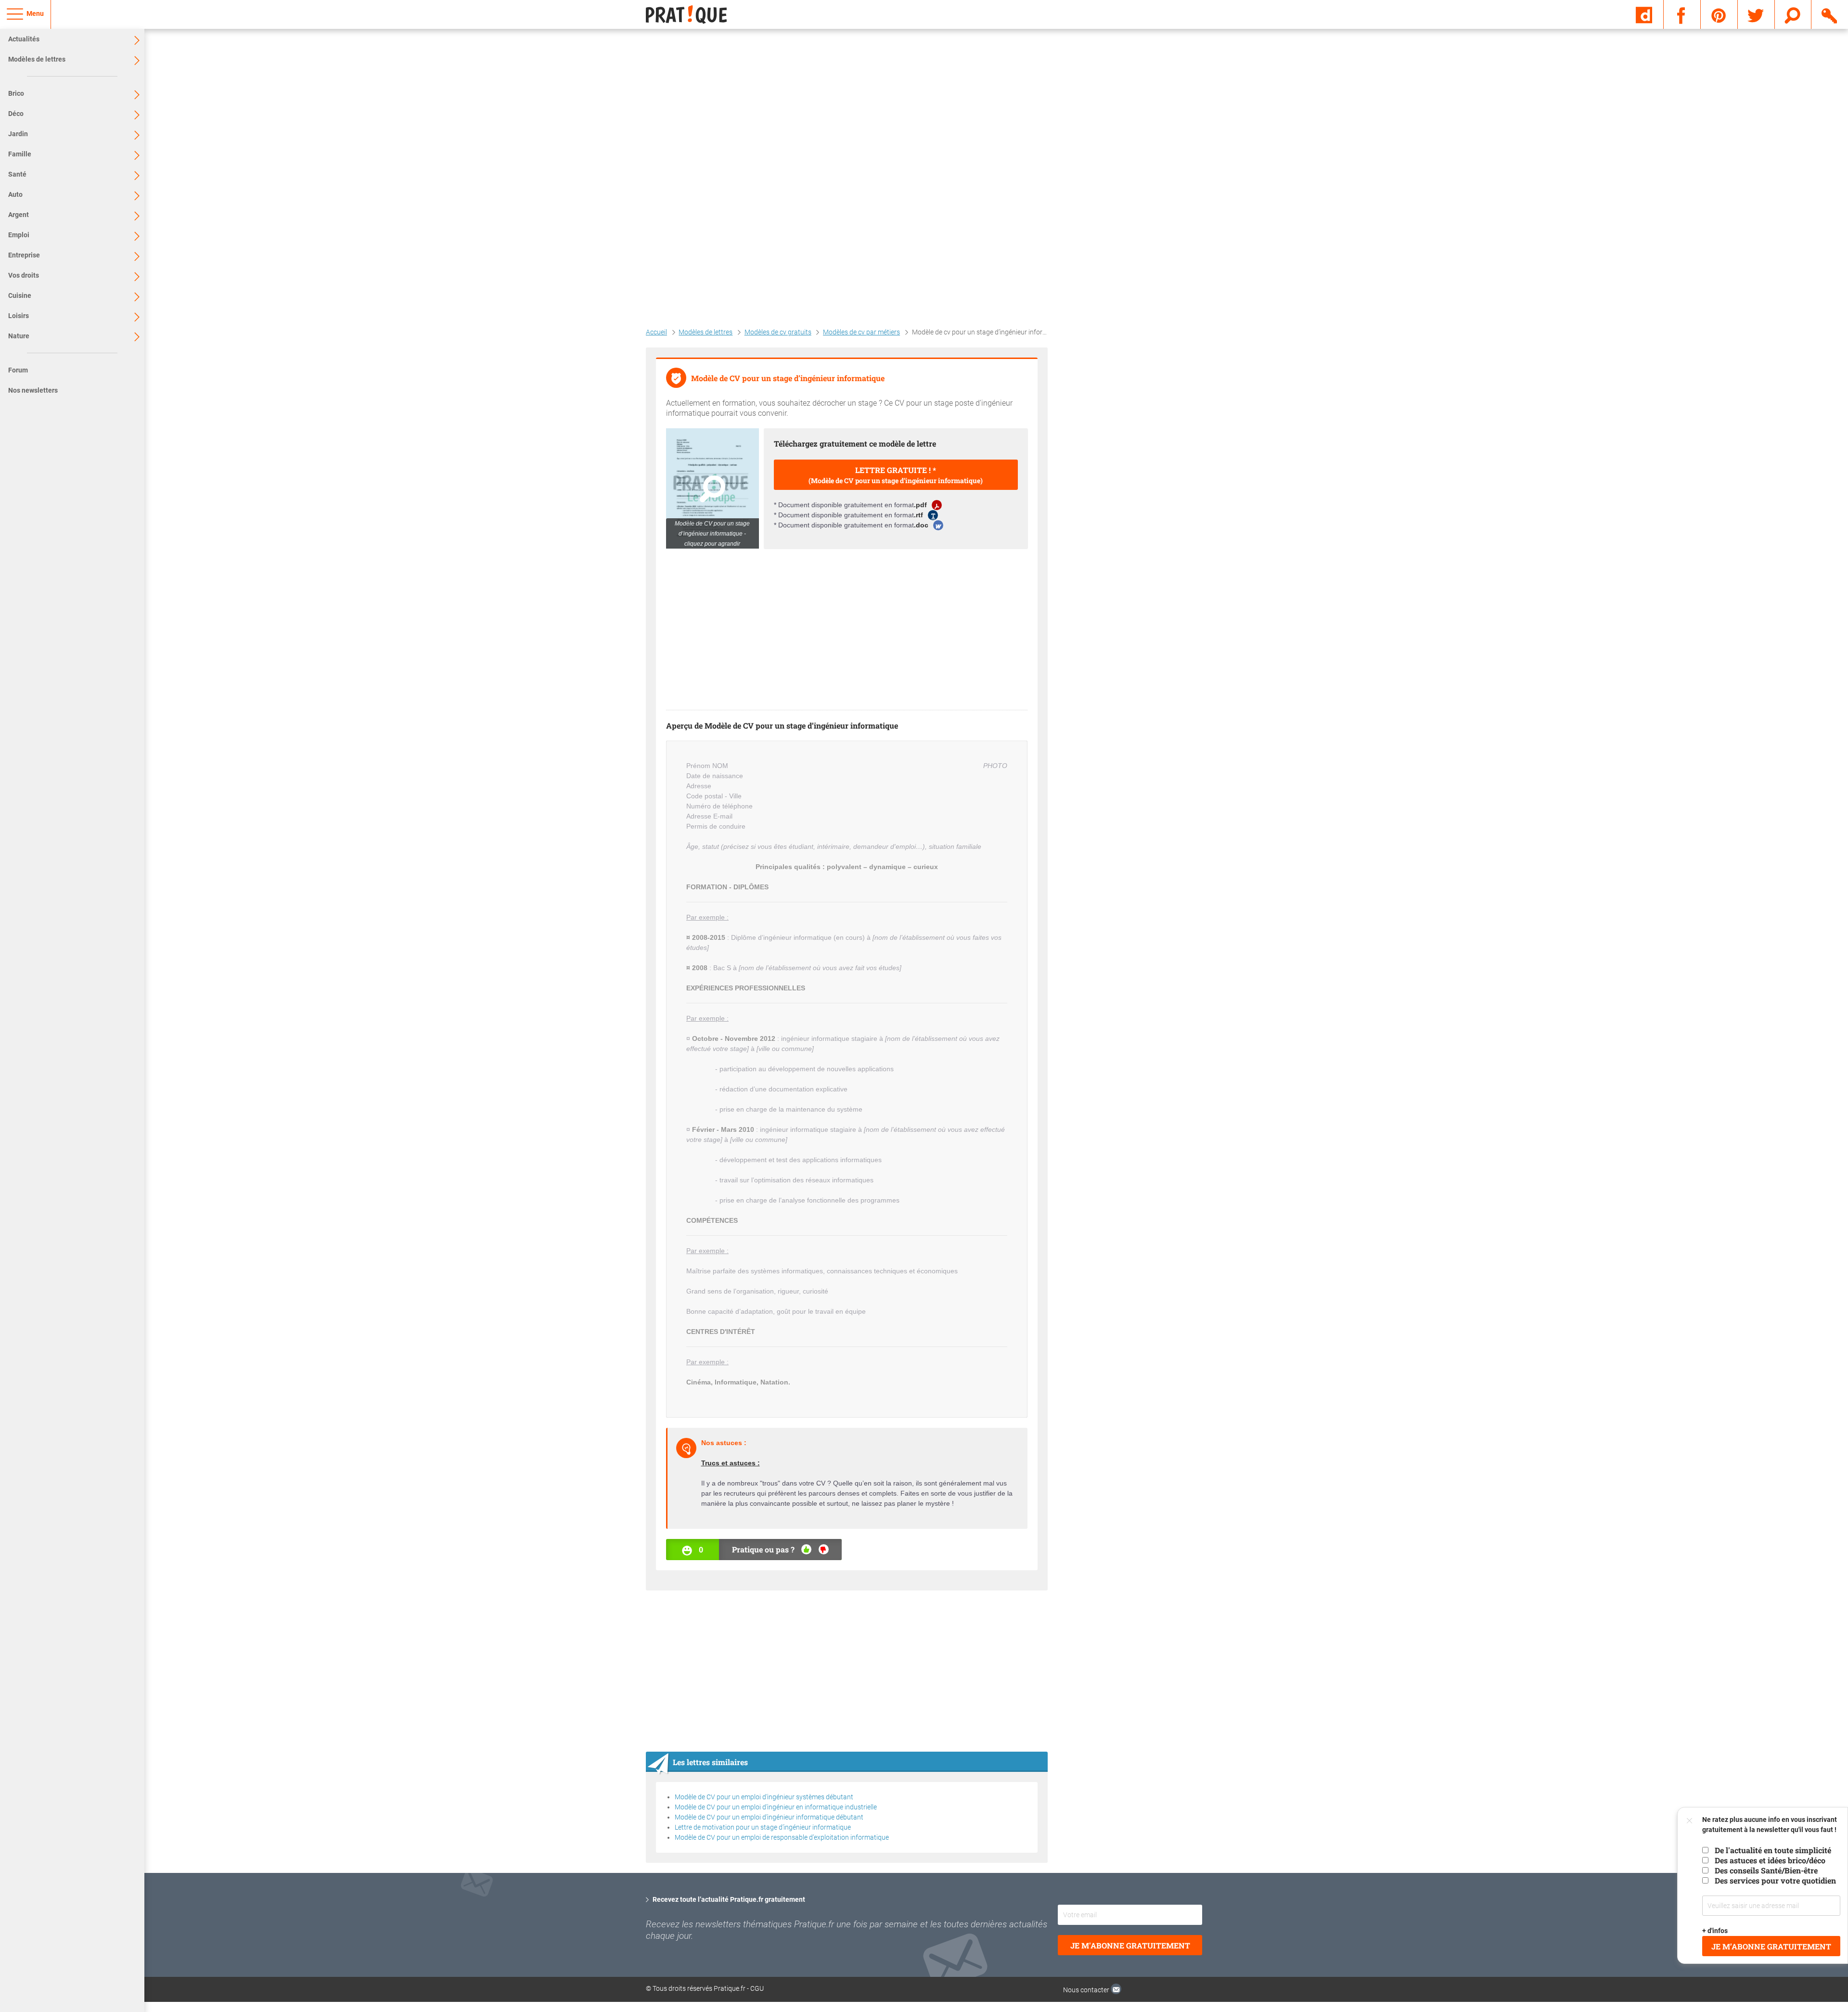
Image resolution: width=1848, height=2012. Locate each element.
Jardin (18, 134)
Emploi (19, 235)
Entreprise (24, 255)
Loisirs (19, 316)
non (824, 1549)
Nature (19, 336)
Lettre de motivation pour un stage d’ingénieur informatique (763, 1827)
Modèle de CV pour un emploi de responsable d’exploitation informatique (782, 1837)
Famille (20, 154)
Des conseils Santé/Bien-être (1766, 1870)
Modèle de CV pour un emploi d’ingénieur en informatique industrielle (776, 1807)
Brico (16, 93)
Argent (19, 215)
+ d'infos (1715, 1931)
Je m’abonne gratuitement (1771, 1946)
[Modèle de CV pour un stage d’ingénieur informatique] (712, 488)
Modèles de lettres (37, 59)
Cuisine (20, 295)
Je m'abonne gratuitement (1130, 1945)
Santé (17, 174)
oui (806, 1549)
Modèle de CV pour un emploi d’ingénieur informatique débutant (769, 1817)
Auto (15, 194)
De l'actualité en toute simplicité (1773, 1850)
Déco (16, 114)
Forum (18, 370)
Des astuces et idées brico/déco (1770, 1860)
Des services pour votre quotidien (1775, 1880)
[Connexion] (1830, 14)
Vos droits (24, 275)
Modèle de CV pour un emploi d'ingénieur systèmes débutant (764, 1797)
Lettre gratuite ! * (896, 475)
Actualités (24, 39)
